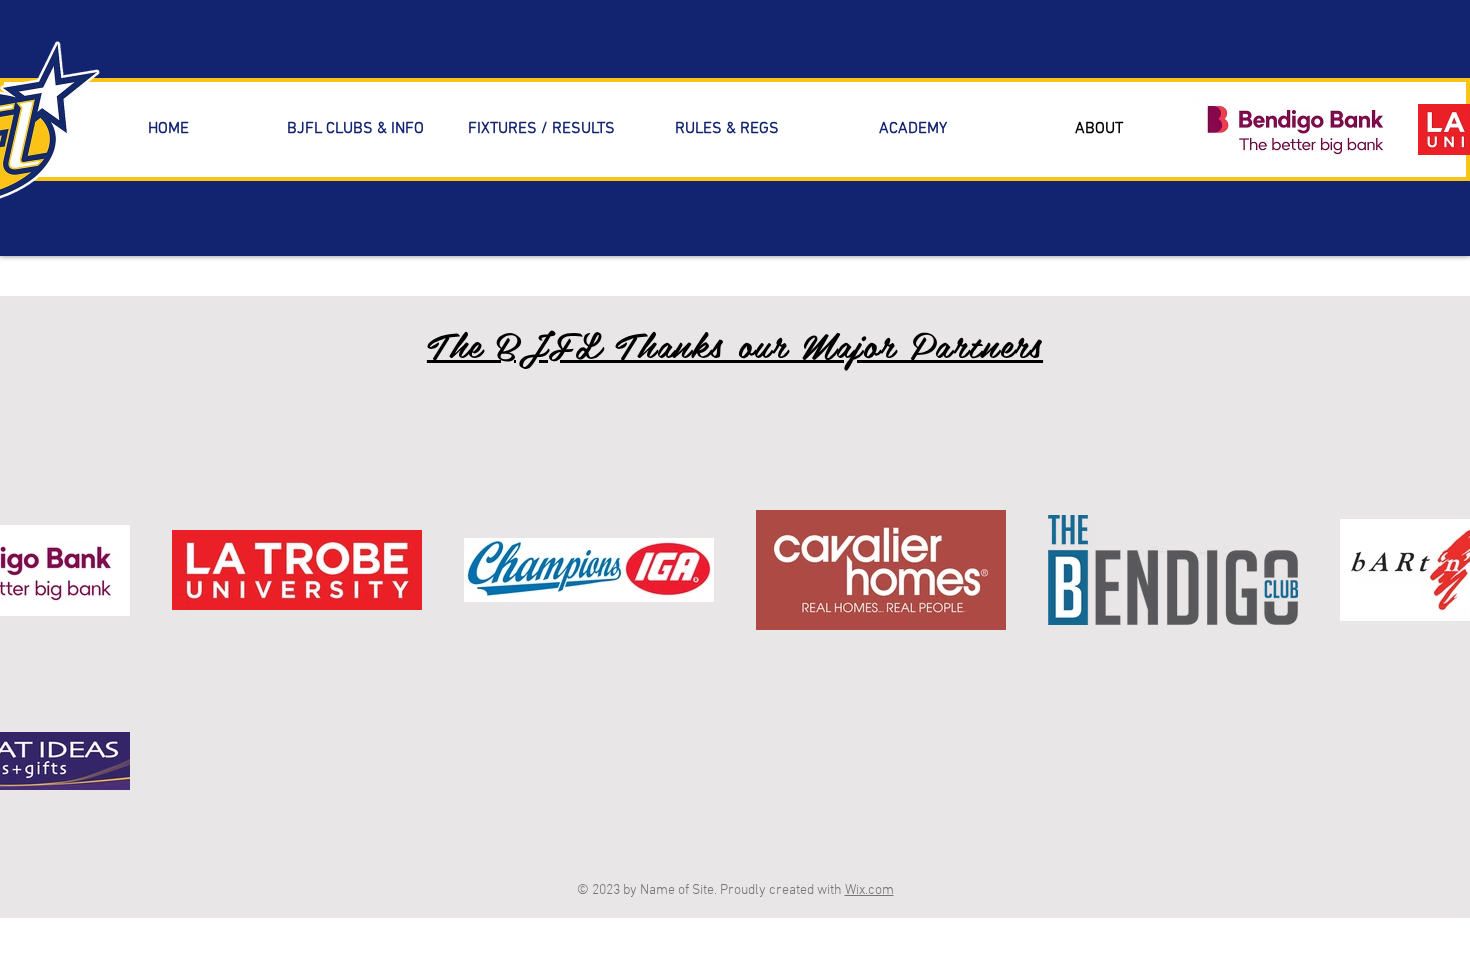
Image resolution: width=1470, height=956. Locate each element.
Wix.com (869, 890)
